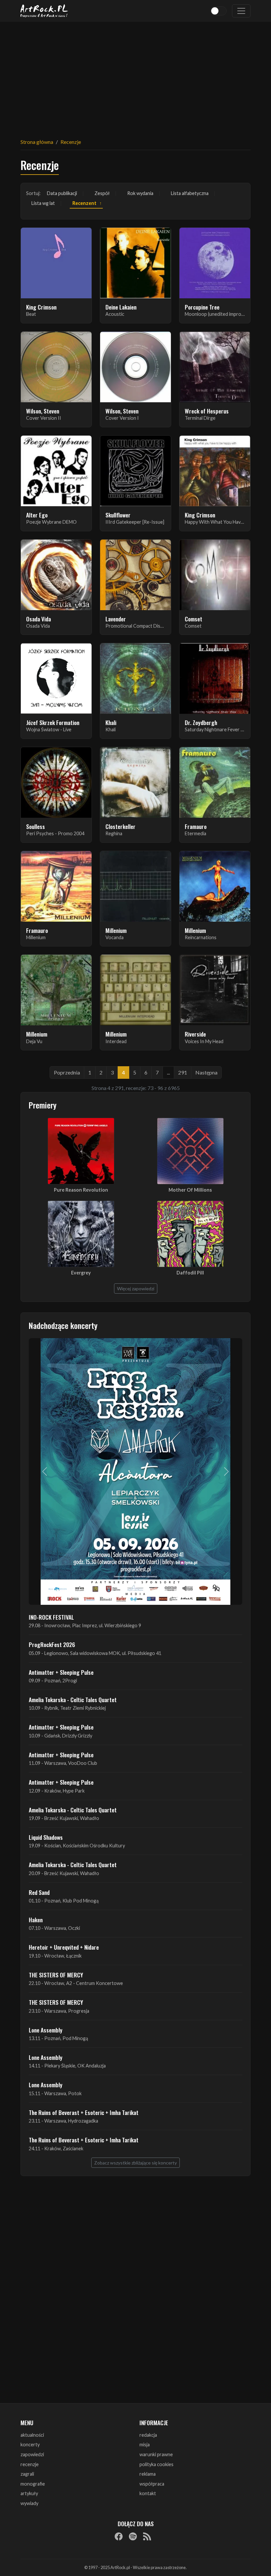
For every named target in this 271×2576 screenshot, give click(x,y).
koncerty (30, 2444)
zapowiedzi (32, 2454)
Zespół (102, 193)
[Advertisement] (135, 76)
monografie (33, 2484)
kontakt (148, 2493)
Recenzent (84, 203)
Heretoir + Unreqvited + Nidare (64, 1947)
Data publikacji (62, 193)
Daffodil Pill (190, 1273)
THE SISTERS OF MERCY (56, 1975)
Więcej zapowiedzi (136, 1288)
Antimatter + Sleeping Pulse (61, 1672)
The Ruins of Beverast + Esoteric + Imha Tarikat (84, 2112)
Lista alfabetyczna (190, 193)
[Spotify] (133, 2536)
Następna (206, 1072)
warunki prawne (156, 2454)
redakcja (148, 2435)
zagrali (27, 2474)
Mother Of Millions (190, 1190)
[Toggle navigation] (241, 11)
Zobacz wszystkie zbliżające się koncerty (135, 2163)
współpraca (152, 2484)
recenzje (30, 2464)
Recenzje (71, 142)
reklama (148, 2474)
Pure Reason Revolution (81, 1190)
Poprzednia (67, 1072)
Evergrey (81, 1273)
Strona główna (37, 142)
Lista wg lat (43, 203)
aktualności (32, 2435)
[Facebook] (119, 2536)
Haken (36, 1920)
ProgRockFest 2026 (52, 1644)
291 (183, 1072)
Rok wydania (140, 193)
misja (145, 2444)
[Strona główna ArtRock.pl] (44, 11)
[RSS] (147, 2536)
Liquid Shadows (46, 1837)
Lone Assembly (46, 2030)
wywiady (29, 2503)
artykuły (29, 2493)
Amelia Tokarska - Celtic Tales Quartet (73, 1700)
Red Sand (39, 1892)
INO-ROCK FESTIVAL (51, 1617)
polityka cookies (156, 2464)
